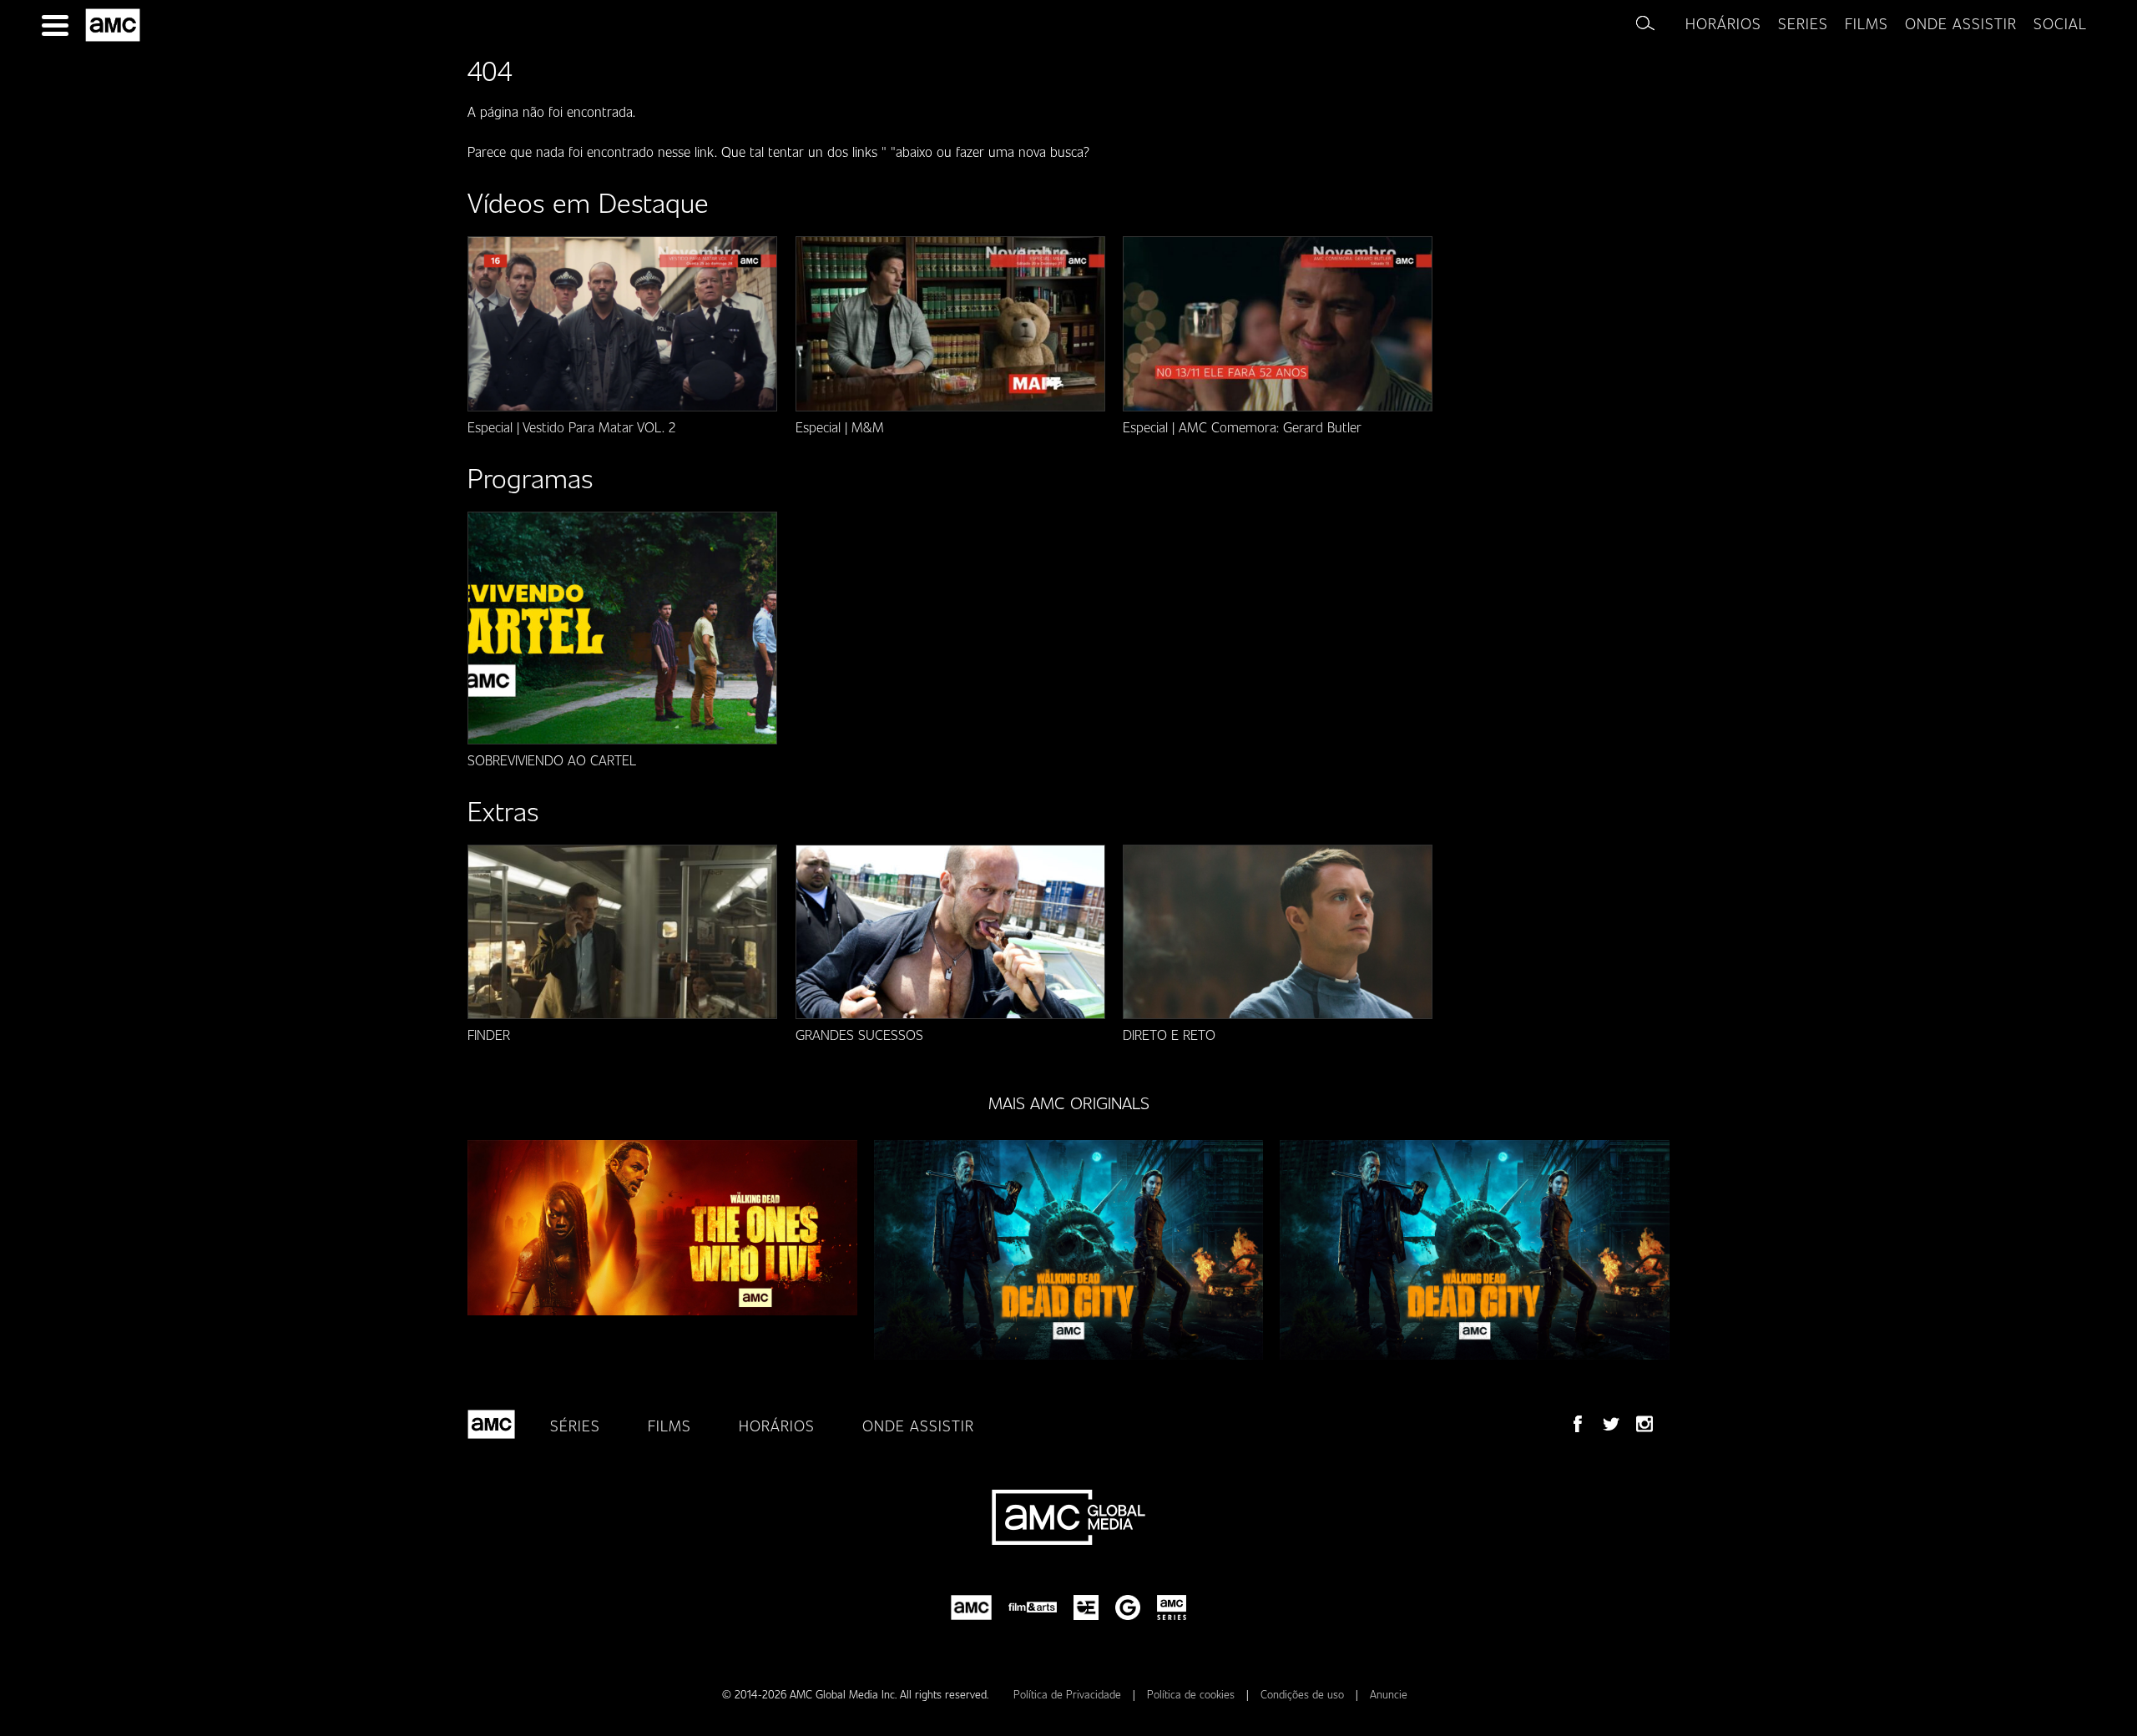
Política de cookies (1192, 1694)
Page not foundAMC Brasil (116, 25)
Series (1803, 23)
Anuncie (1389, 1694)
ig (1644, 1424)
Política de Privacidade (1069, 1694)
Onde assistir (1961, 23)
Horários (1723, 23)
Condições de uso (1304, 1694)
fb (1578, 1424)
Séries (575, 1426)
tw (1611, 1424)
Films (1867, 23)
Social (2060, 23)
